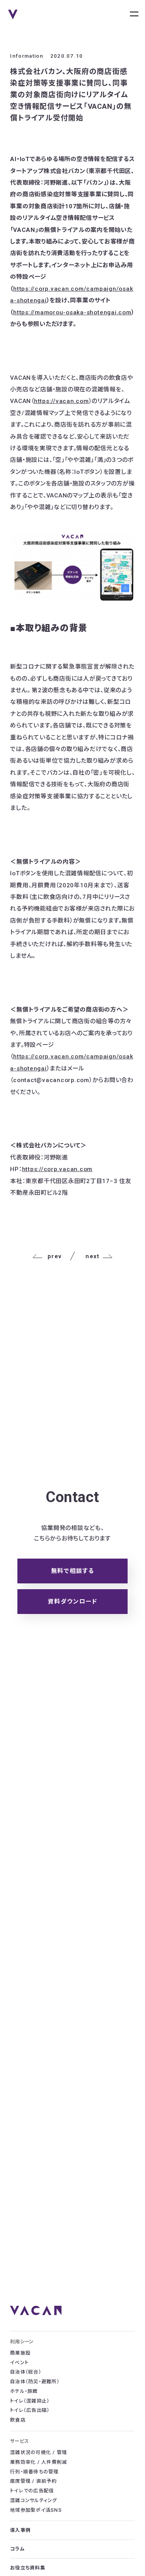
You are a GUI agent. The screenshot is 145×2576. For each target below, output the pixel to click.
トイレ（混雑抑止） (30, 2401)
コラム (17, 2549)
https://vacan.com (61, 401)
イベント (19, 2363)
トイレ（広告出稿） (30, 2410)
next (92, 1256)
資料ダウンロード (72, 1602)
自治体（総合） (26, 2372)
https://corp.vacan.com (57, 1169)
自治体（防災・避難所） (35, 2382)
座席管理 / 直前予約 (33, 2481)
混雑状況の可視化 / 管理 (38, 2453)
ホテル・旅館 (24, 2391)
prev (55, 1256)
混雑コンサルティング (33, 2501)
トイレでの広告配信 (32, 2491)
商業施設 (20, 2353)
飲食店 (18, 2420)
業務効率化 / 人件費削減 (38, 2462)
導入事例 (20, 2530)
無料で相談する (73, 1571)
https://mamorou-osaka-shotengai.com (72, 312)
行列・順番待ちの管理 (34, 2472)
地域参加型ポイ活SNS (36, 2510)
